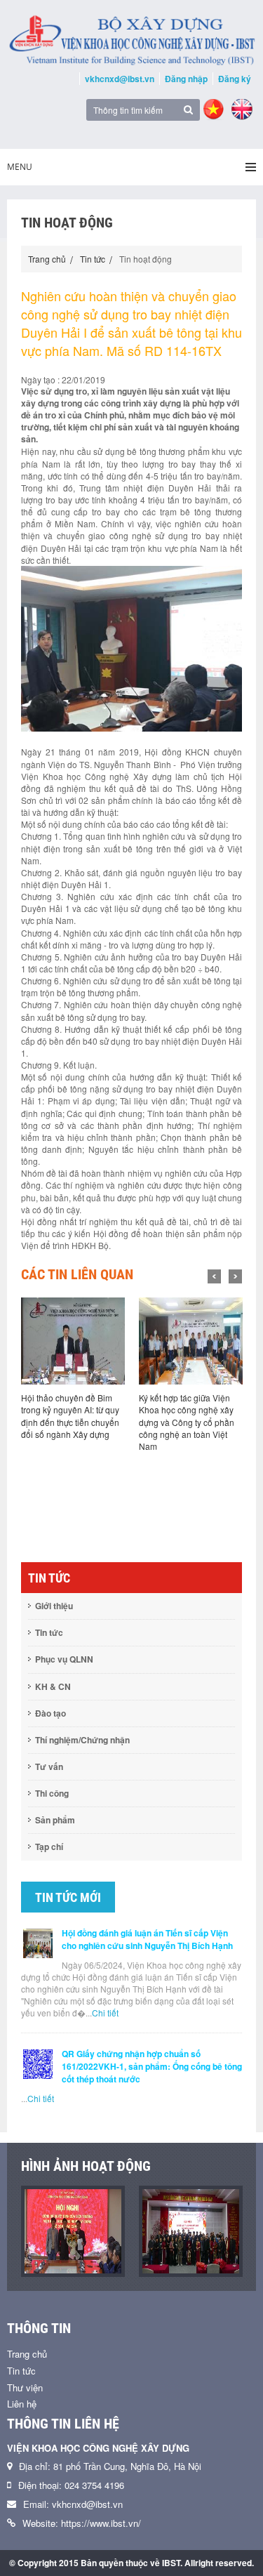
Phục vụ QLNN (64, 1659)
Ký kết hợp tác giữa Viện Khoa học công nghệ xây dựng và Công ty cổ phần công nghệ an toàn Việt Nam (187, 1422)
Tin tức (93, 259)
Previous (214, 1276)
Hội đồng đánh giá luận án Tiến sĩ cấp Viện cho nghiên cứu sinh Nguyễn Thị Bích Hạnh (147, 1939)
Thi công (52, 1793)
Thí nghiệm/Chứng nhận (82, 1740)
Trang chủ (47, 259)
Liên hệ (22, 2404)
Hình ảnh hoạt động (86, 2166)
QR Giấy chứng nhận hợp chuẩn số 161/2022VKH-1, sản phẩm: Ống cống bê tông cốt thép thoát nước (152, 2066)
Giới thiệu (54, 1606)
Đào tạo (50, 1713)
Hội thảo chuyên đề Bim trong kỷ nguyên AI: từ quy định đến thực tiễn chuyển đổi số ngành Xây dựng (70, 1415)
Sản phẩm (55, 1820)
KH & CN (53, 1686)
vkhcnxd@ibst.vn (120, 79)
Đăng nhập (186, 79)
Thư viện (25, 2387)
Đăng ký (235, 79)
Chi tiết (105, 2013)
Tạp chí (49, 1847)
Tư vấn (49, 1766)
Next (235, 1276)
